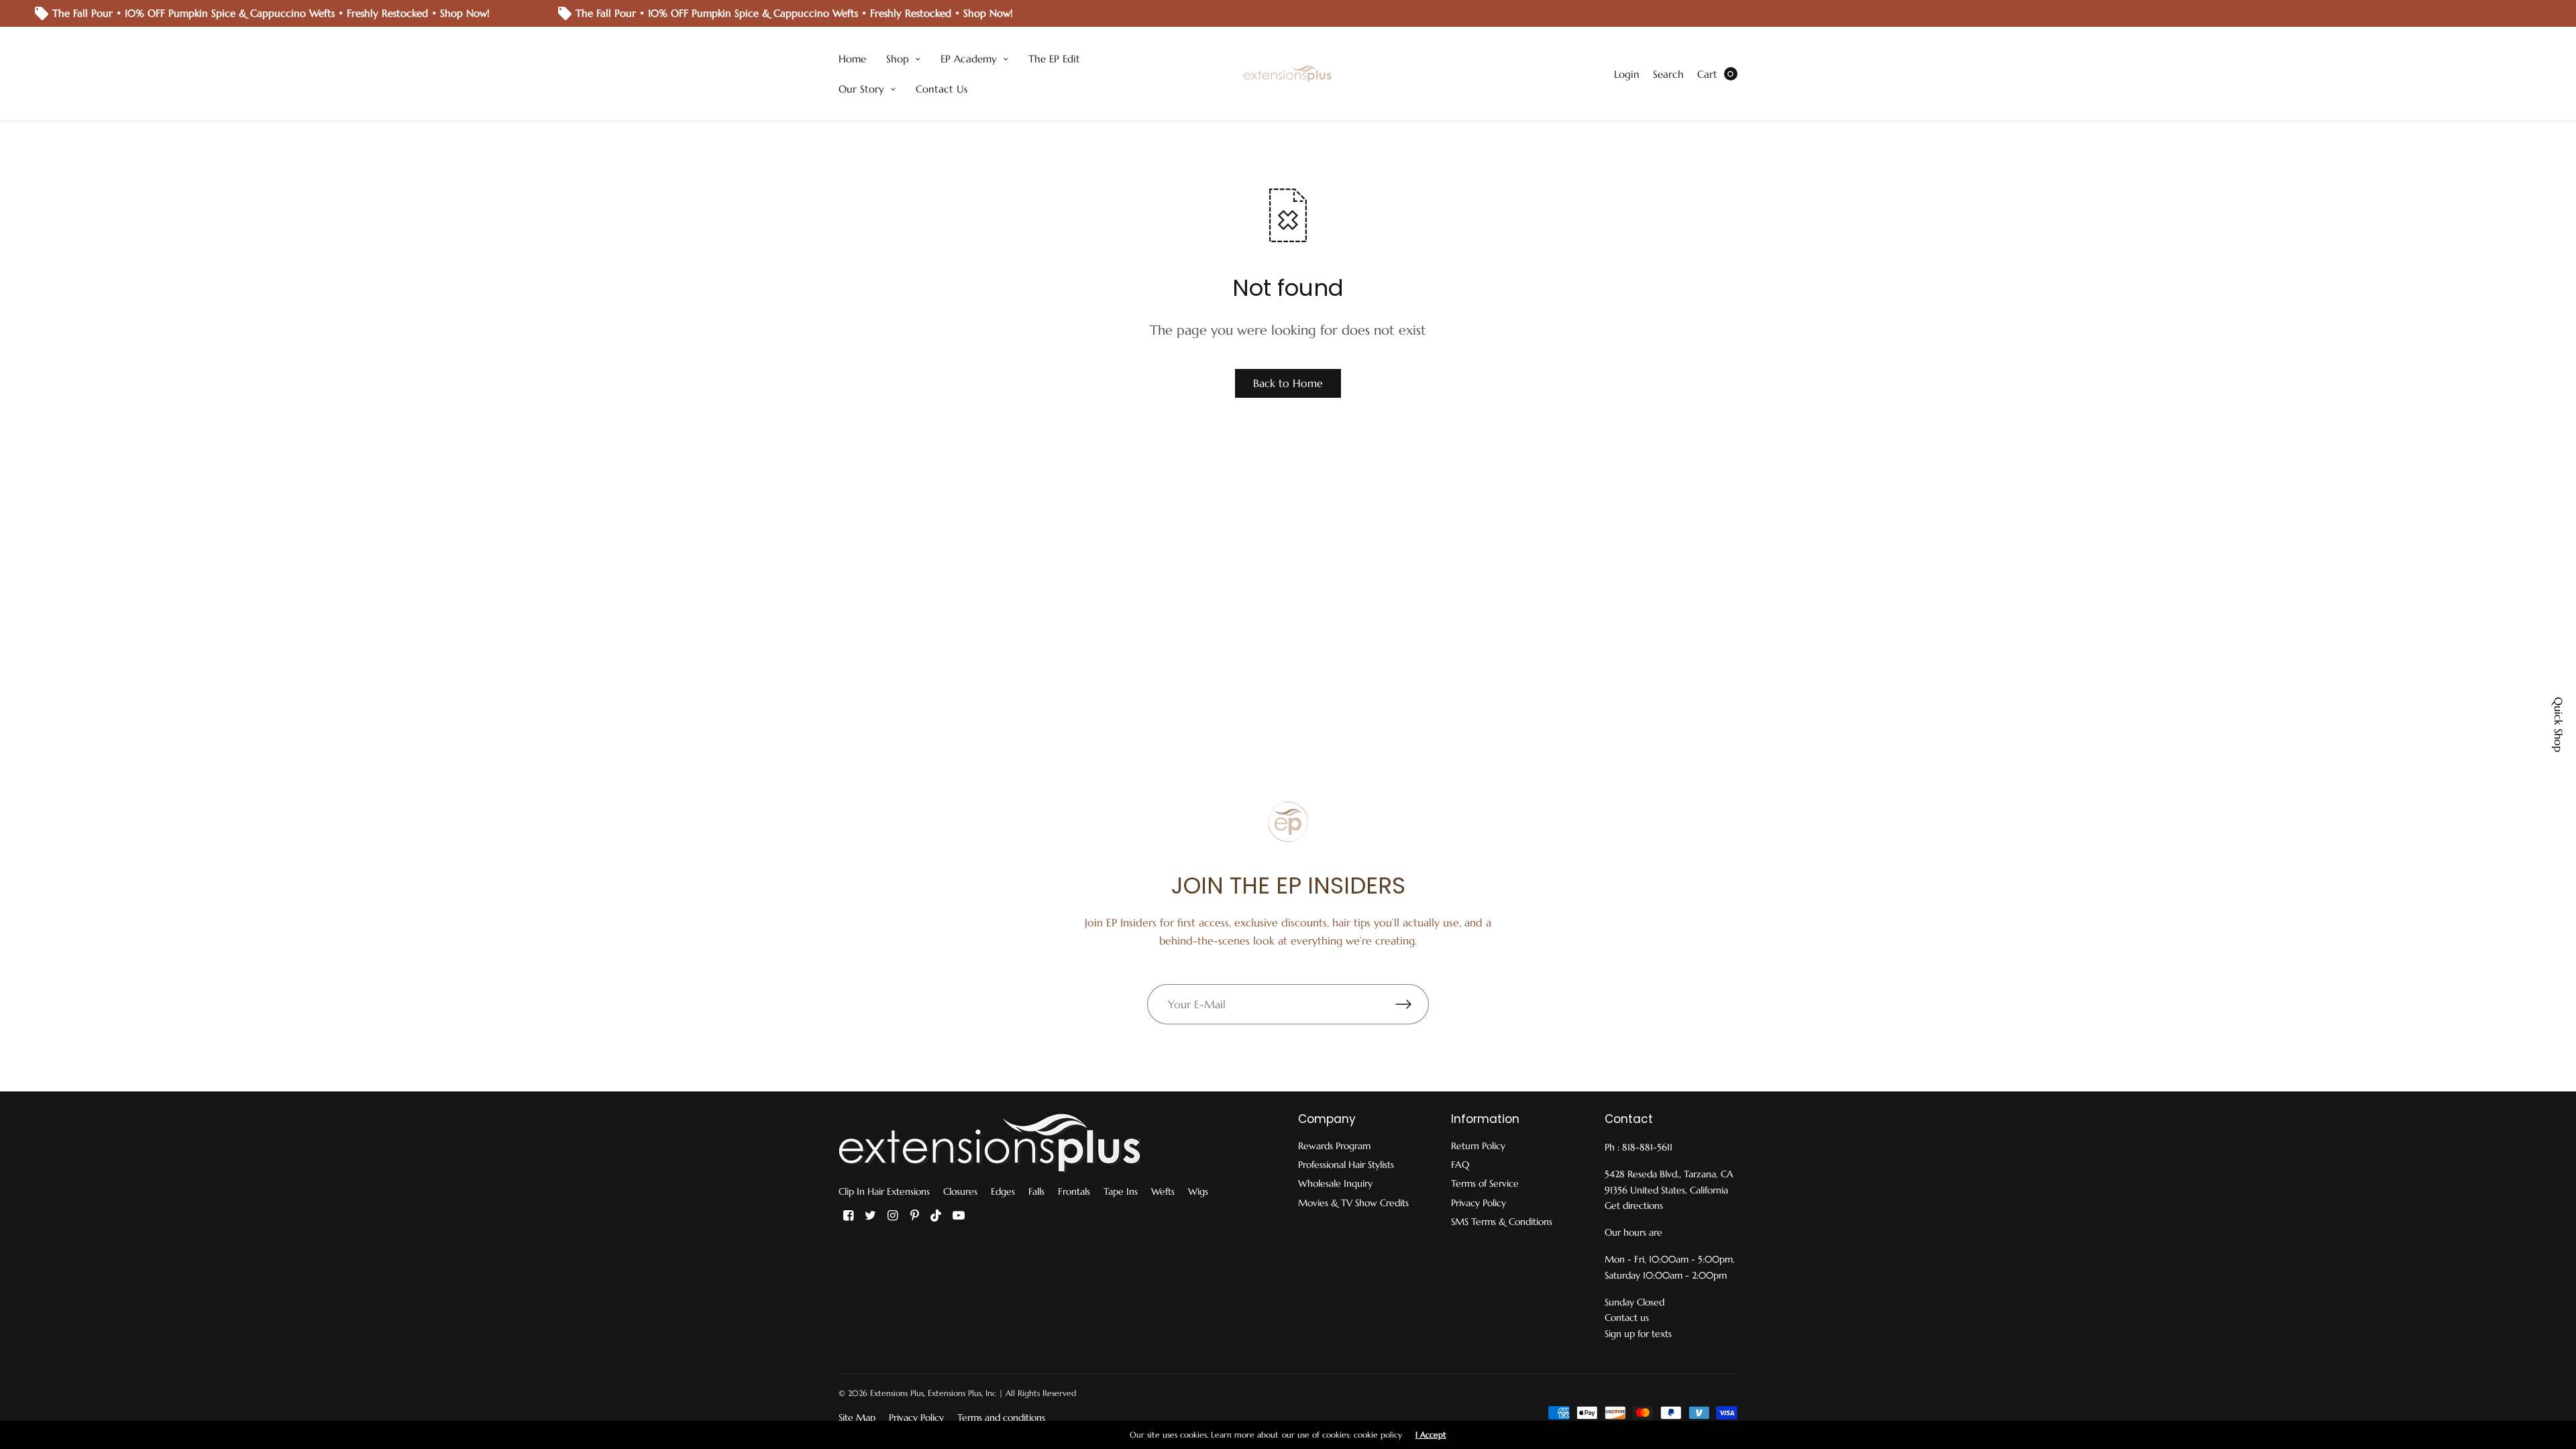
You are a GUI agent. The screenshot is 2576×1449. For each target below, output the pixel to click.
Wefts (1163, 1191)
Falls (1036, 1191)
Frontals (1074, 1191)
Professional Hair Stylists (1346, 1165)
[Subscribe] (1412, 1004)
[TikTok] (936, 1216)
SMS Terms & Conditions (1502, 1222)
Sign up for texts (1638, 1334)
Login (1627, 74)
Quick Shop (2559, 724)
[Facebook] (848, 1216)
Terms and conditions (1001, 1417)
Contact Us (942, 89)
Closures (960, 1191)
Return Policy (1478, 1146)
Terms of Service (1485, 1183)
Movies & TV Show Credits (1353, 1203)
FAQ (1460, 1165)
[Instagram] (892, 1216)
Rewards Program (1334, 1146)
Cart (1707, 74)
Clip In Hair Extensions (884, 1191)
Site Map (857, 1417)
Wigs (1198, 1191)
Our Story (861, 89)
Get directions (1634, 1205)
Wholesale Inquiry (1335, 1183)
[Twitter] (870, 1216)
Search (1668, 74)
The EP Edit (1054, 59)
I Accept (1431, 1435)
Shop (898, 59)
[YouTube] (959, 1216)
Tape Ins (1121, 1191)
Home (852, 59)
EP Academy (969, 59)
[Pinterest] (914, 1216)
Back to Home (1288, 383)
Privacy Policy (1479, 1203)
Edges (1003, 1191)
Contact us (1627, 1318)
